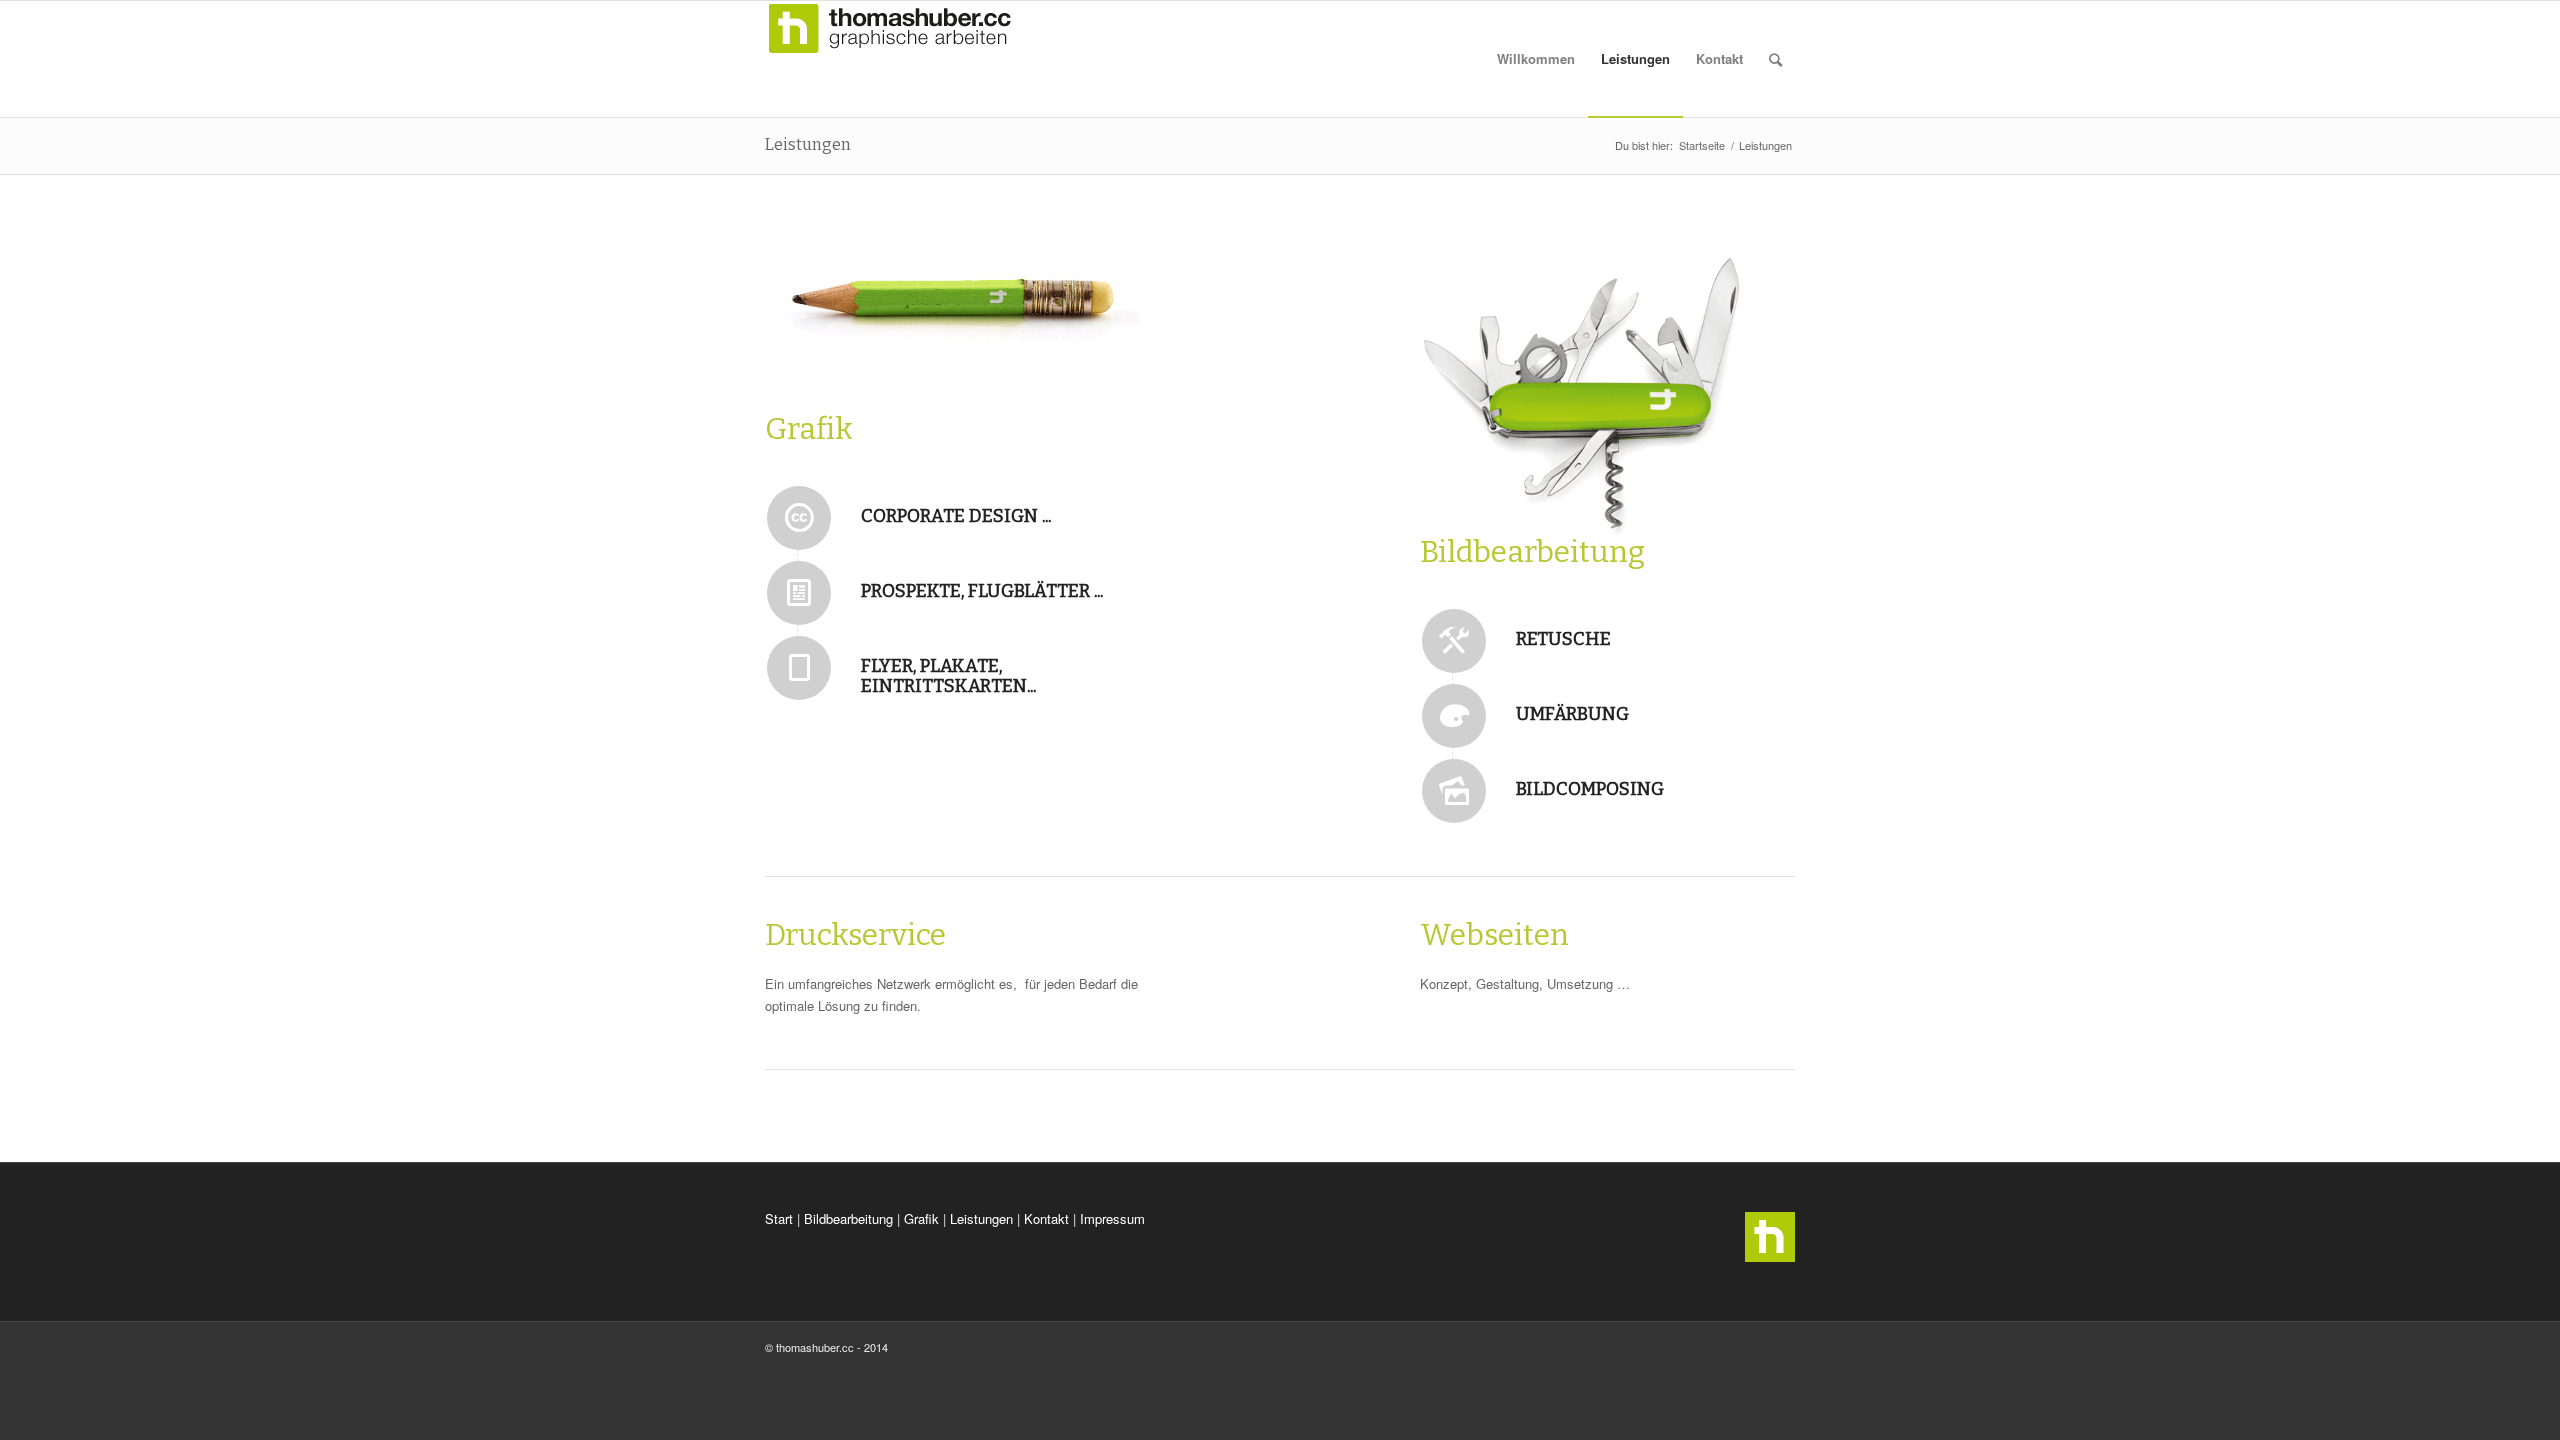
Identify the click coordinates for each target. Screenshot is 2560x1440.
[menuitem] (1536, 59)
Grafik (921, 1218)
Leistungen (808, 144)
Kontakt (1046, 1218)
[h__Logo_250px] (890, 59)
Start (779, 1218)
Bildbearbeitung (848, 1218)
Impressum (1112, 1218)
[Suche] (1775, 59)
